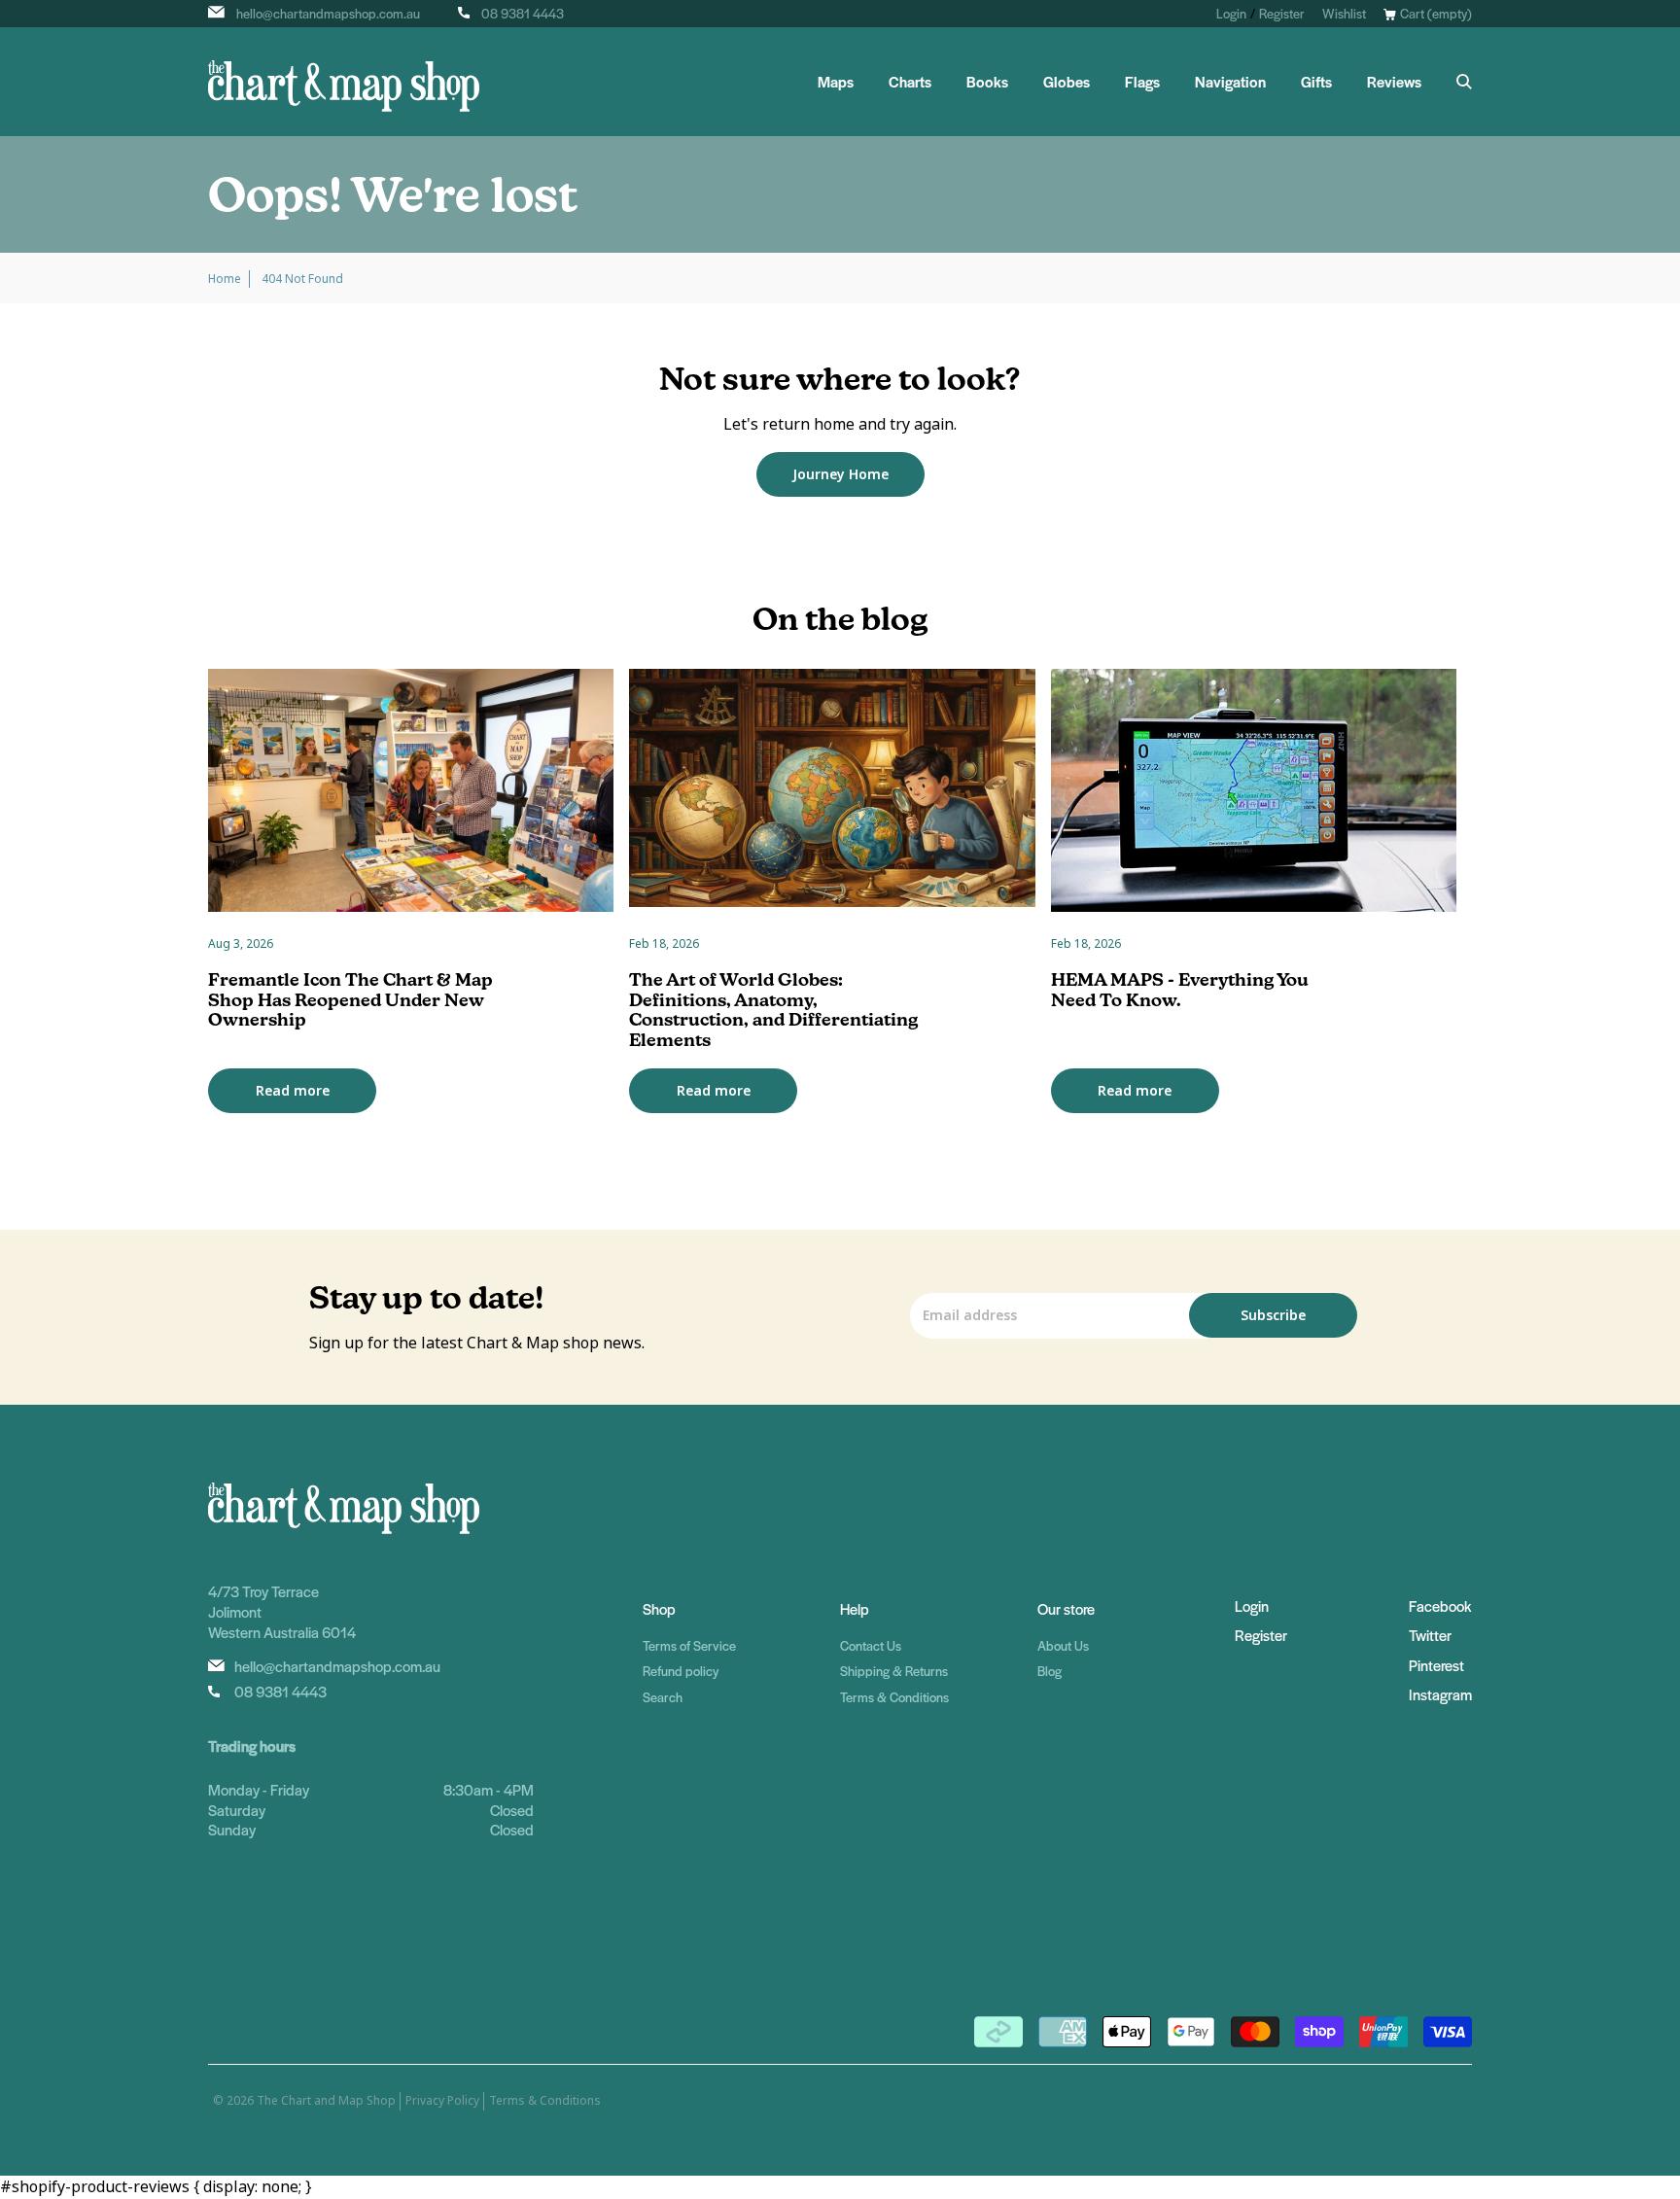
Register (1282, 13)
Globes (1067, 82)
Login (1231, 13)
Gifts (1316, 82)
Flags (1142, 82)
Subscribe (1273, 1315)
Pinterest (1436, 1665)
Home (225, 279)
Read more (293, 1091)
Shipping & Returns (894, 1671)
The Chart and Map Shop (326, 2101)
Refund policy (681, 1671)
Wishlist (1344, 13)
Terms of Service (689, 1645)
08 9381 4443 (523, 13)
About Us (1063, 1645)
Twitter (1430, 1635)
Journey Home (840, 474)
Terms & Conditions (894, 1697)
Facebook (1440, 1606)
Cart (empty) (1436, 13)
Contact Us (871, 1645)
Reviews (1394, 82)
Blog (1050, 1671)
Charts (910, 82)
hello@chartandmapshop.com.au (328, 13)
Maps (836, 82)
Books (987, 82)
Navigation (1230, 82)
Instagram (1440, 1694)
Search (663, 1697)
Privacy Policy (442, 2101)
